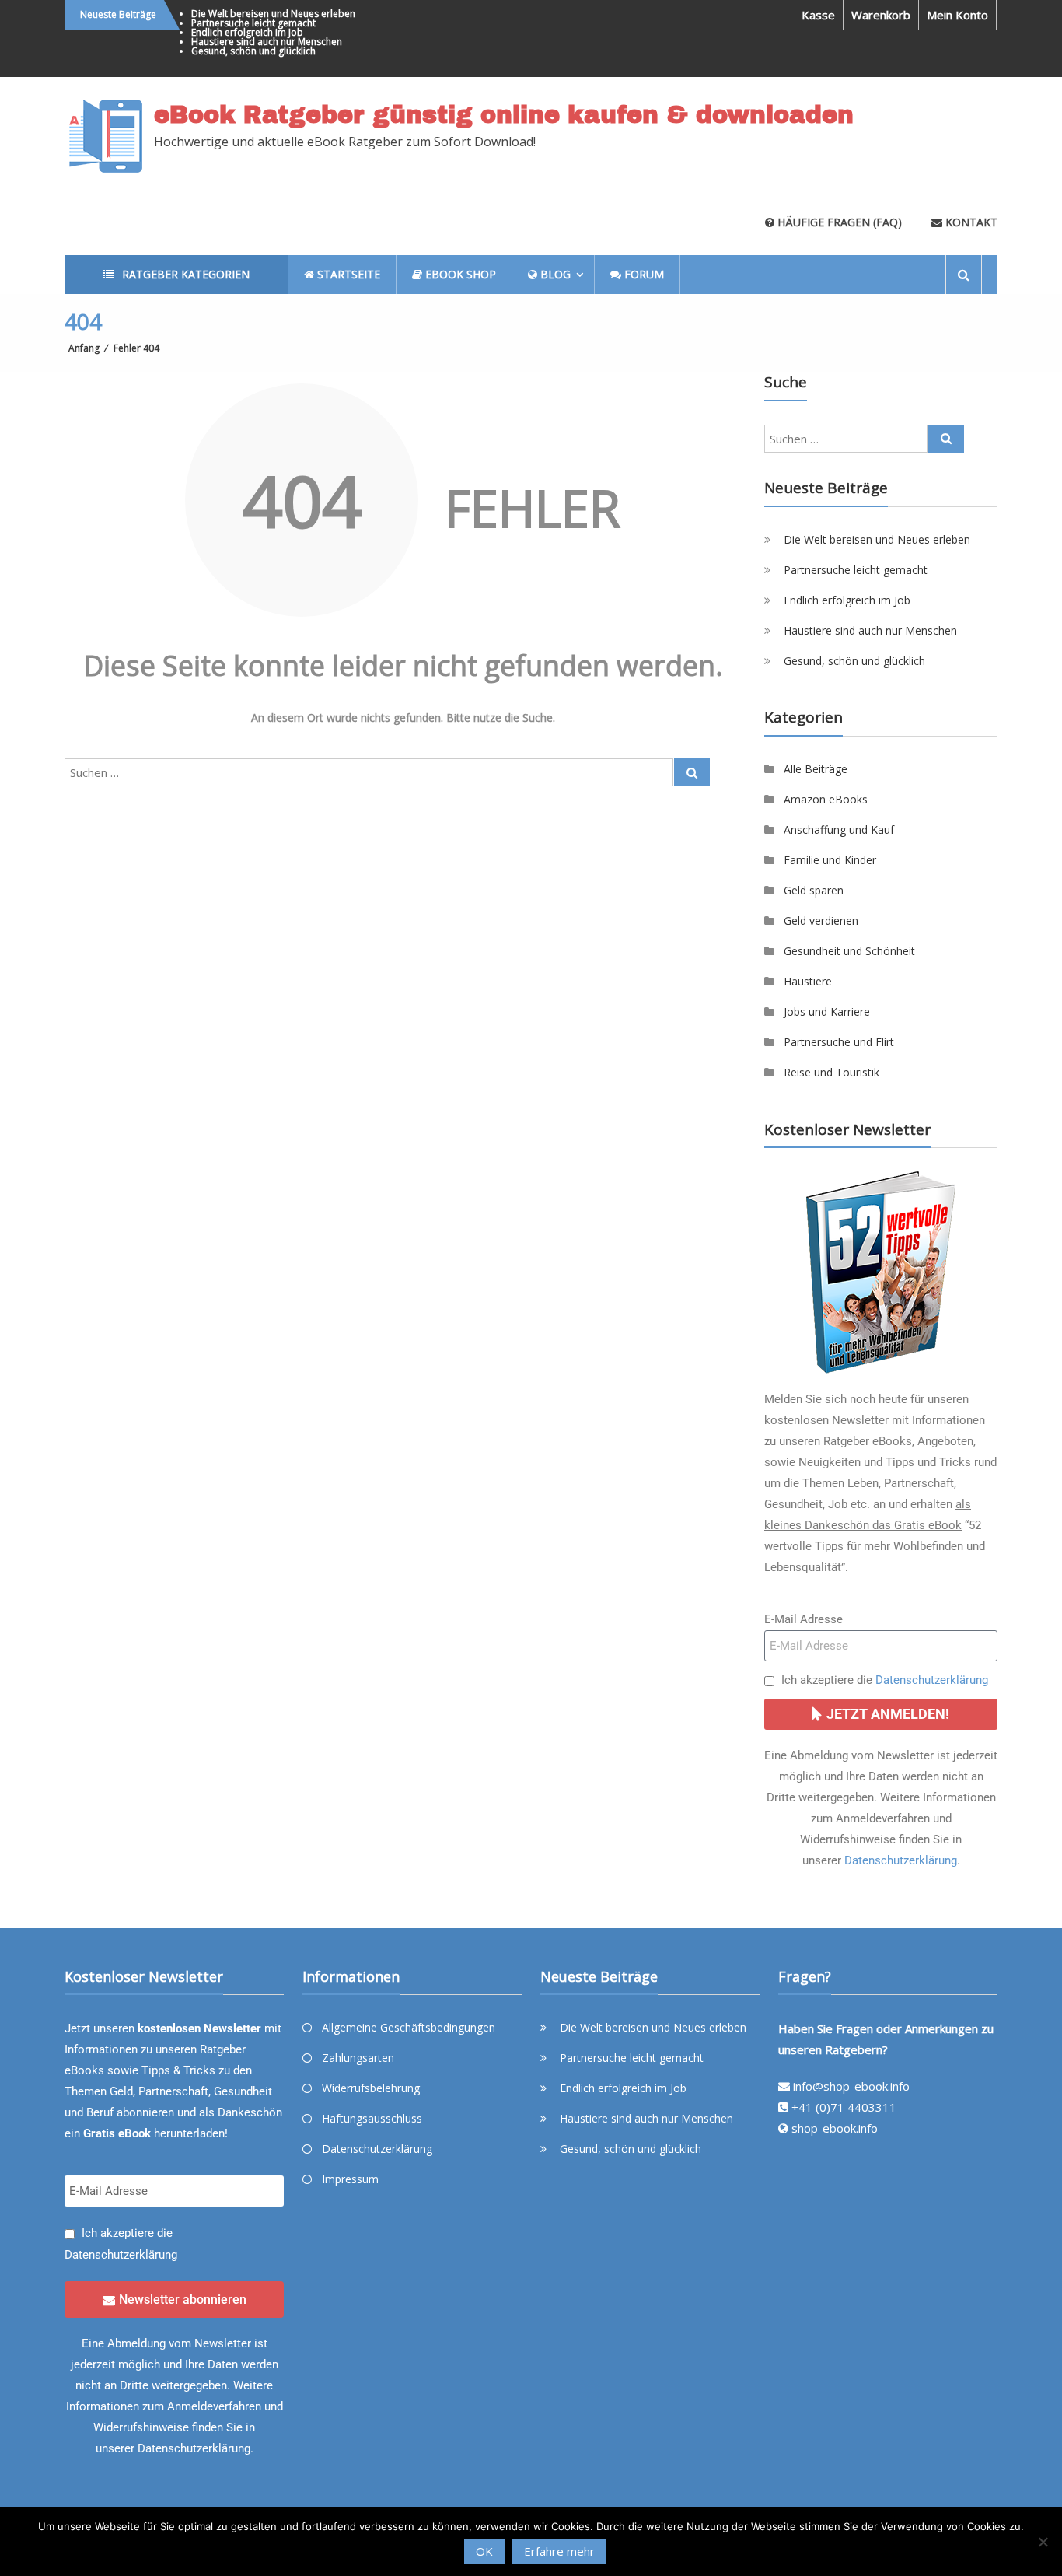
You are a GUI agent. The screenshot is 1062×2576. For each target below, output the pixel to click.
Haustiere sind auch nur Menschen (267, 42)
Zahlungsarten (358, 2058)
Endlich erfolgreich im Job (247, 32)
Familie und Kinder (830, 860)
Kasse (818, 15)
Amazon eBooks (826, 799)
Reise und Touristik (831, 1072)
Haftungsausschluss (372, 2118)
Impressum (350, 2179)
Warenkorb (881, 15)
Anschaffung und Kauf (839, 829)
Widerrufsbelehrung (371, 2088)
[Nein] (1043, 2542)
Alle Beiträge (816, 769)
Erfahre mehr (559, 2551)
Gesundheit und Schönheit (849, 951)
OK (484, 2551)
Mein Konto (957, 15)
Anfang (84, 348)
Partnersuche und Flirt (839, 1042)
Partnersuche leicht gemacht (253, 23)
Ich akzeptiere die (885, 1680)
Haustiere (808, 981)
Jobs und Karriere (827, 1011)
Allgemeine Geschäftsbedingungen (409, 2027)
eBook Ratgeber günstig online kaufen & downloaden (504, 115)
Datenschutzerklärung (932, 1680)
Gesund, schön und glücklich (253, 51)
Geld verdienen (821, 920)
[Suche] (692, 772)
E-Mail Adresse (803, 1619)
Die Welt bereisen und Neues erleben (273, 14)
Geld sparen (814, 890)
